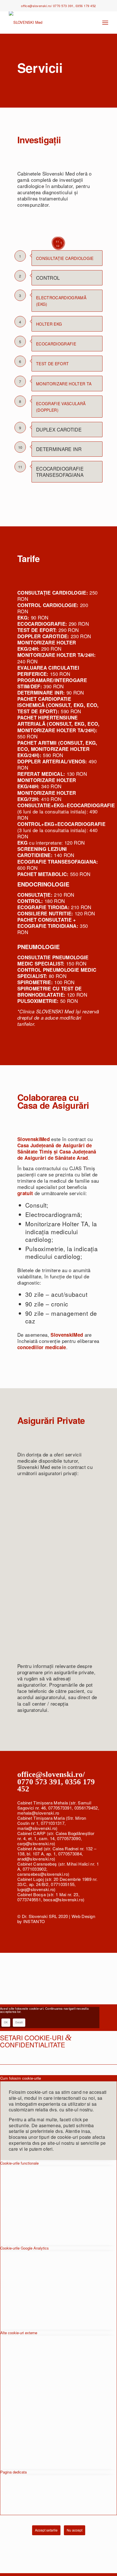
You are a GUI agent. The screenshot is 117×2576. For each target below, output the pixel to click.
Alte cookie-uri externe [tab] (19, 2333)
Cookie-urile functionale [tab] (19, 2163)
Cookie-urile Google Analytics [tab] (25, 2248)
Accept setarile (46, 2530)
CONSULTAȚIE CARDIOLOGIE (65, 258)
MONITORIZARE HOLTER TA (64, 384)
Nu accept (75, 2530)
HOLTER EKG (49, 324)
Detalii (19, 2022)
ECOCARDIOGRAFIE (56, 344)
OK (6, 2022)
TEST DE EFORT (52, 364)
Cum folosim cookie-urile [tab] (21, 2078)
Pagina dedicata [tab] (13, 2472)
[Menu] (105, 22)
